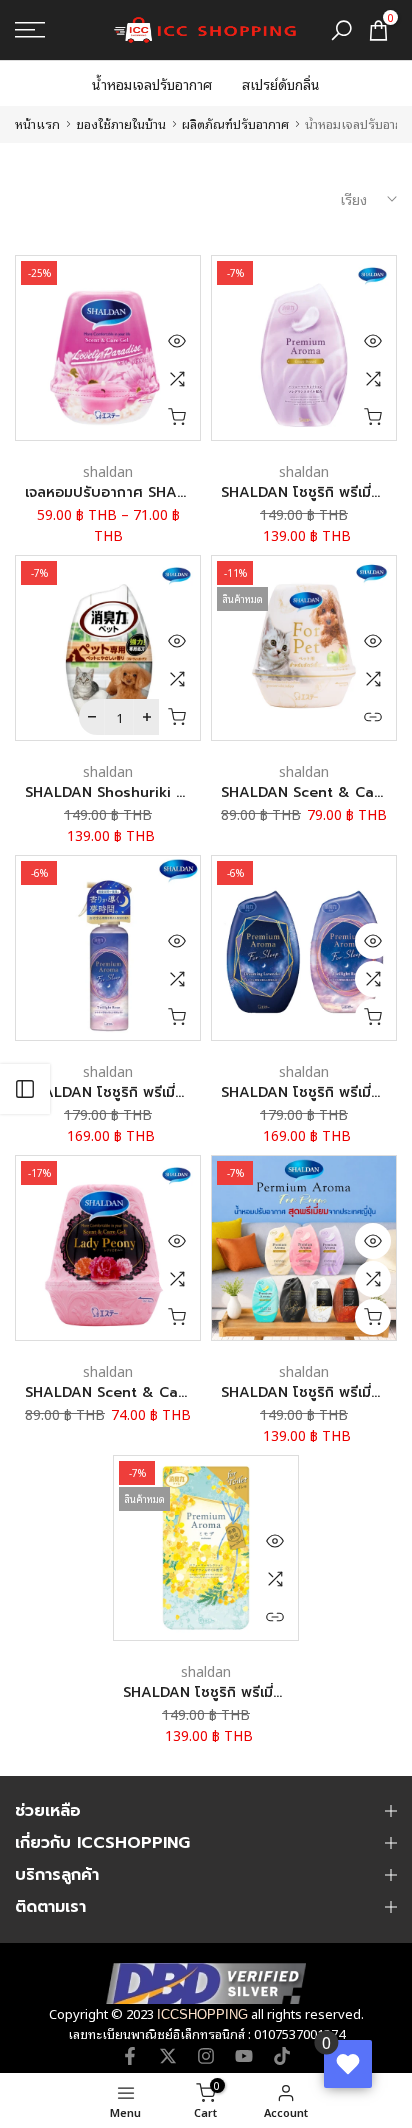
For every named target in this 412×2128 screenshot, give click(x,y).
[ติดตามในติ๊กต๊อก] (282, 2056)
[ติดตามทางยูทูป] (244, 2056)
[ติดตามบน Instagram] (206, 2056)
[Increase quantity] (146, 717)
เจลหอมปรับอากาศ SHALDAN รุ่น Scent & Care (181, 492)
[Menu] (57, 30)
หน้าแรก (37, 123)
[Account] (45, 2100)
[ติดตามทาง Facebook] (130, 2056)
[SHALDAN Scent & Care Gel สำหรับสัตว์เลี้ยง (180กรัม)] (304, 648)
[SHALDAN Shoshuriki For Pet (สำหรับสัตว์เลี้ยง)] (108, 648)
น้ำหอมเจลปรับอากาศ (152, 83)
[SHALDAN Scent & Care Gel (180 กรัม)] (108, 1248)
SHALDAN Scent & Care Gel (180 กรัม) (158, 1392)
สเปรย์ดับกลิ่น (281, 83)
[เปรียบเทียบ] (177, 379)
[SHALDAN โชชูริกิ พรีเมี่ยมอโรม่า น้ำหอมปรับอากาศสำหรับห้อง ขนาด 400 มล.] (304, 1248)
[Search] (341, 30)
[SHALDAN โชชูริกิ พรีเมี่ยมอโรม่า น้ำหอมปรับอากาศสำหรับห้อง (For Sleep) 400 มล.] (304, 948)
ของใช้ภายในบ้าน (121, 123)
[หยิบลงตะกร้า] (177, 417)
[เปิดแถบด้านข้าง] (25, 1089)
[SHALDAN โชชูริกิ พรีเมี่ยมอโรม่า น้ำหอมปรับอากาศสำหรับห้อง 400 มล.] (304, 348)
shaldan (108, 470)
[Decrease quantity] (91, 717)
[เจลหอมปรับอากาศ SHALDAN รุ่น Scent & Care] (108, 348)
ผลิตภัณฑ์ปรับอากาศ (235, 123)
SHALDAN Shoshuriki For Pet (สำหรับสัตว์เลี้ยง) (183, 792)
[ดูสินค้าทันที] (177, 341)
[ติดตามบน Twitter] (168, 2056)
